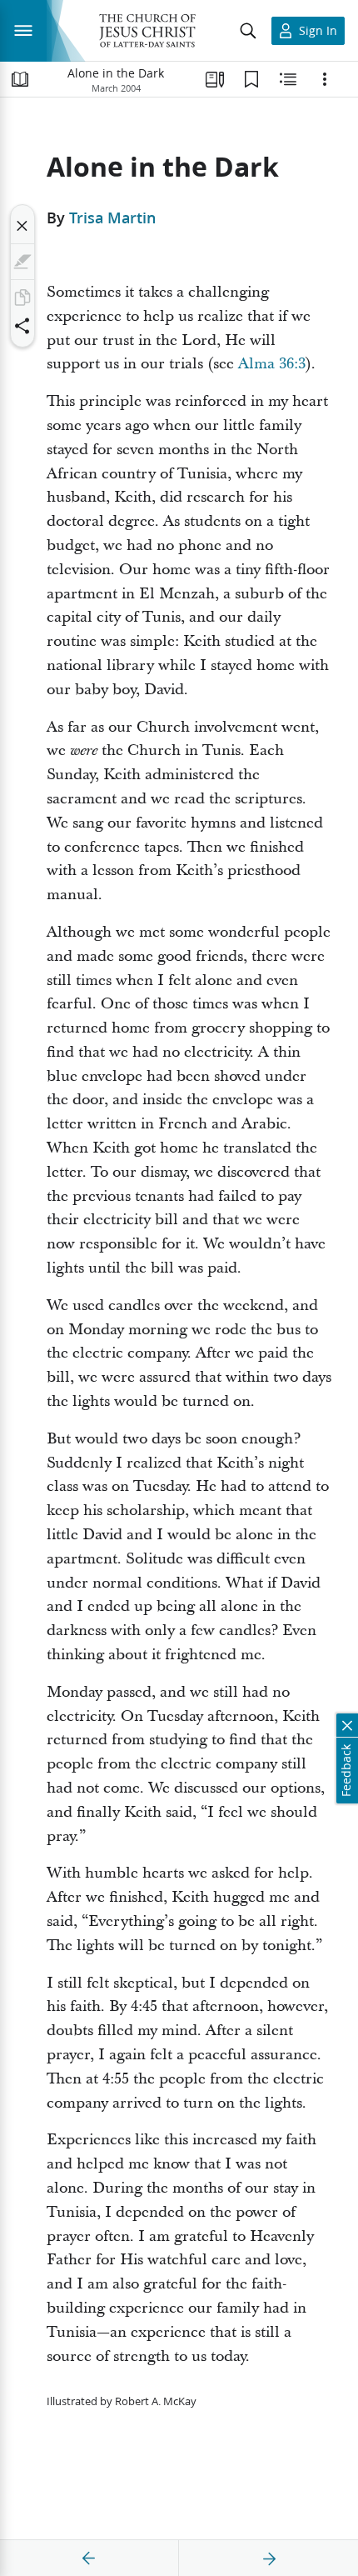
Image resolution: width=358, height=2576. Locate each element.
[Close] (22, 226)
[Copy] (22, 298)
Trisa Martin (112, 218)
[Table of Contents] (20, 79)
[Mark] (22, 262)
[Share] (22, 326)
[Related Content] (288, 79)
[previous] (89, 2558)
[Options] (325, 79)
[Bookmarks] (251, 79)
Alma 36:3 (272, 364)
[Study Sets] (215, 79)
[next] (269, 2558)
